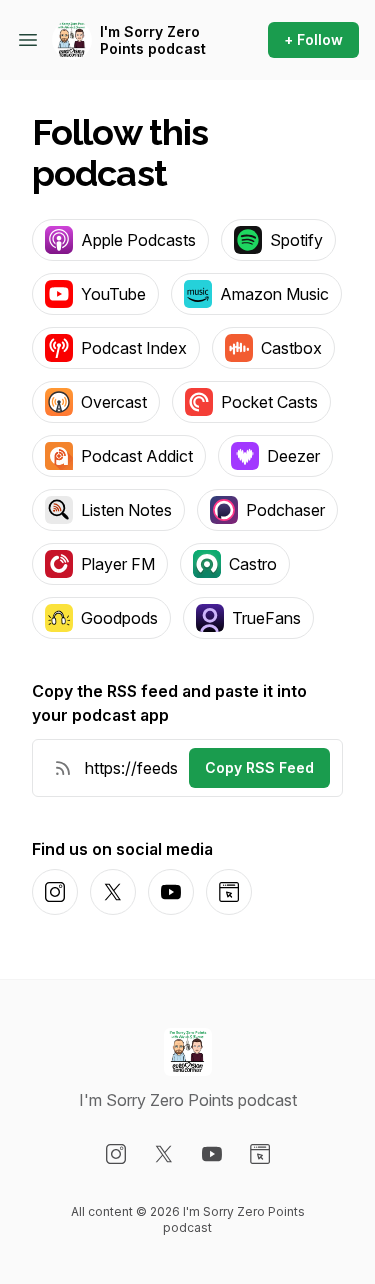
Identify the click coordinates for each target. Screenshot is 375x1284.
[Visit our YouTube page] (212, 1154)
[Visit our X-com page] (164, 1154)
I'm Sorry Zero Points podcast (153, 40)
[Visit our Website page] (260, 1154)
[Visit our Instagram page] (116, 1154)
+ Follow (313, 39)
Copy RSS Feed (259, 767)
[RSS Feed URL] (63, 768)
